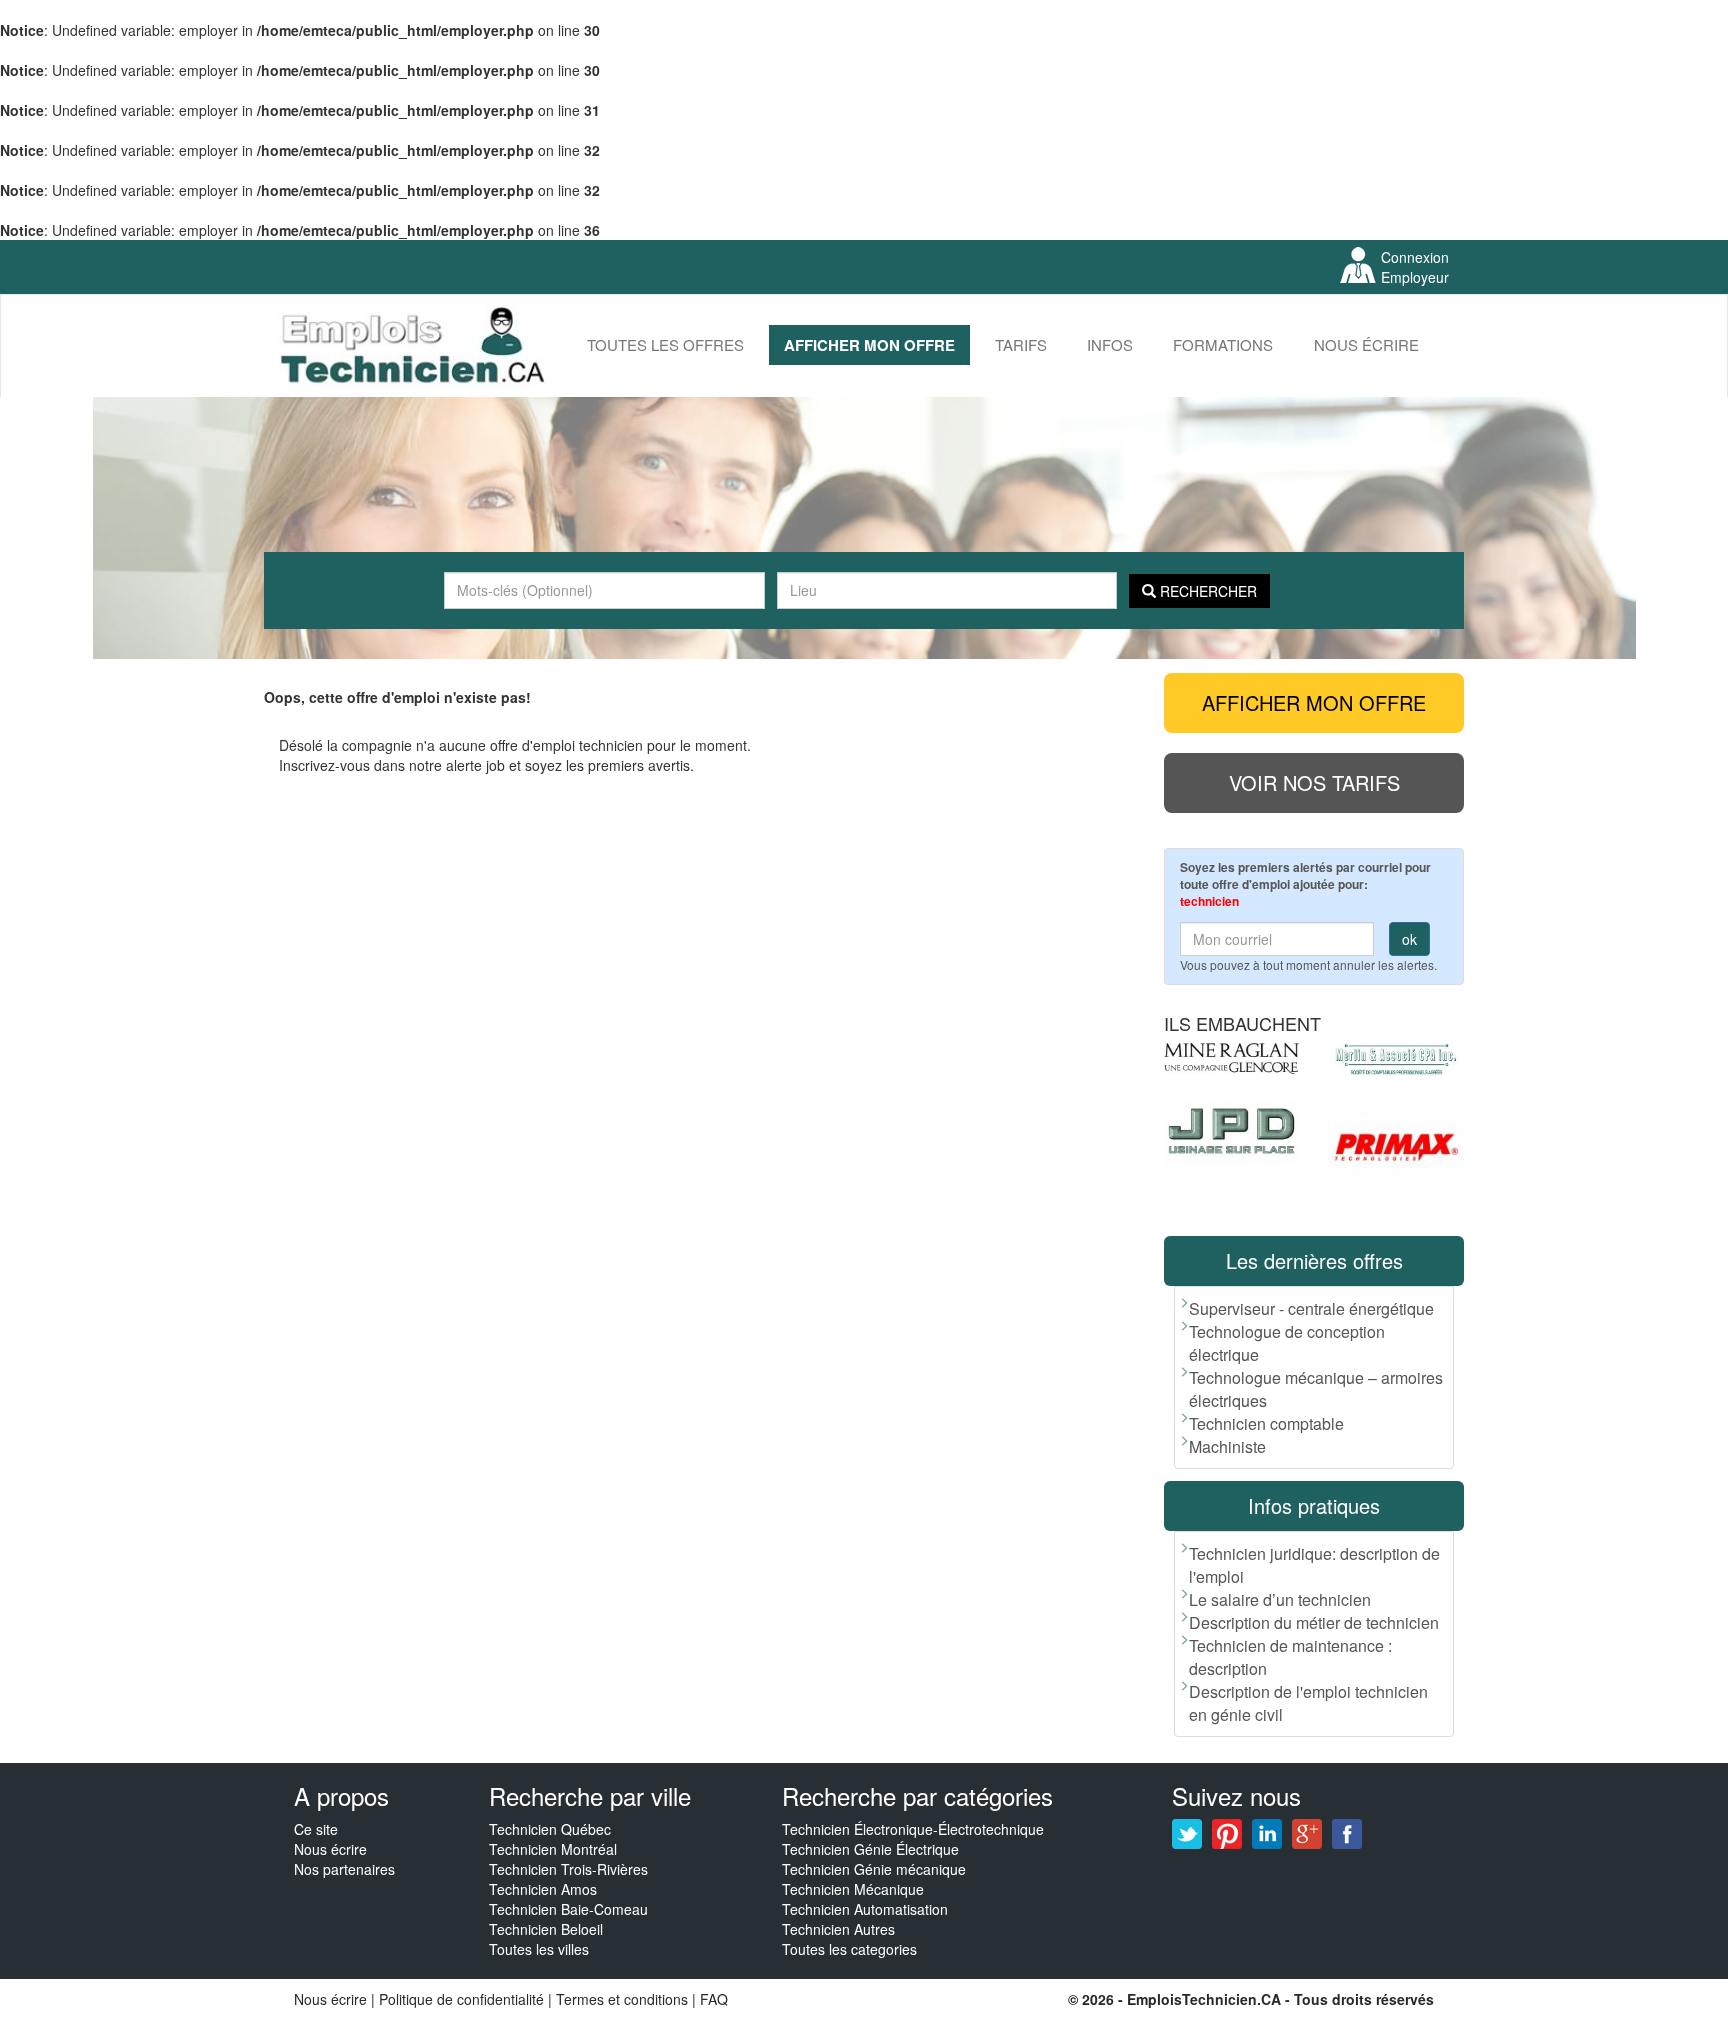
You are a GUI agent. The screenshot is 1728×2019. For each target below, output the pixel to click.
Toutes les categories (849, 1949)
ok (1409, 939)
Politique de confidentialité (461, 1999)
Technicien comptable (1266, 1423)
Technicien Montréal (553, 1849)
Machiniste (1227, 1446)
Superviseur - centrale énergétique (1311, 1308)
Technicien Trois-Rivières (568, 1869)
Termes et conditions (624, 1999)
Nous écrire (1366, 344)
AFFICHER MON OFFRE (869, 345)
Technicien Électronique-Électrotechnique (913, 1829)
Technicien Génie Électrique (870, 1849)
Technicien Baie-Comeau (568, 1909)
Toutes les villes (539, 1949)
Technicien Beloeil (546, 1929)
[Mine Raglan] (1231, 1058)
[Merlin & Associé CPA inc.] (1396, 1060)
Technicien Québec (550, 1829)
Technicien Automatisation (865, 1909)
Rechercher (1206, 591)
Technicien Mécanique (853, 1889)
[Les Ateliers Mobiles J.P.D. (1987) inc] (1231, 1131)
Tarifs (1021, 344)
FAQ (714, 1999)
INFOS (1110, 344)
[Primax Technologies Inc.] (1396, 1149)
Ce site (316, 1829)
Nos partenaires (344, 1869)
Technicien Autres (838, 1929)
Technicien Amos (543, 1889)
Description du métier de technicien (1314, 1622)
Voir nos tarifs (1314, 782)
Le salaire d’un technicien (1280, 1599)
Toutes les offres (665, 344)
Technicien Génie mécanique (874, 1869)
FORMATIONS (1223, 344)
